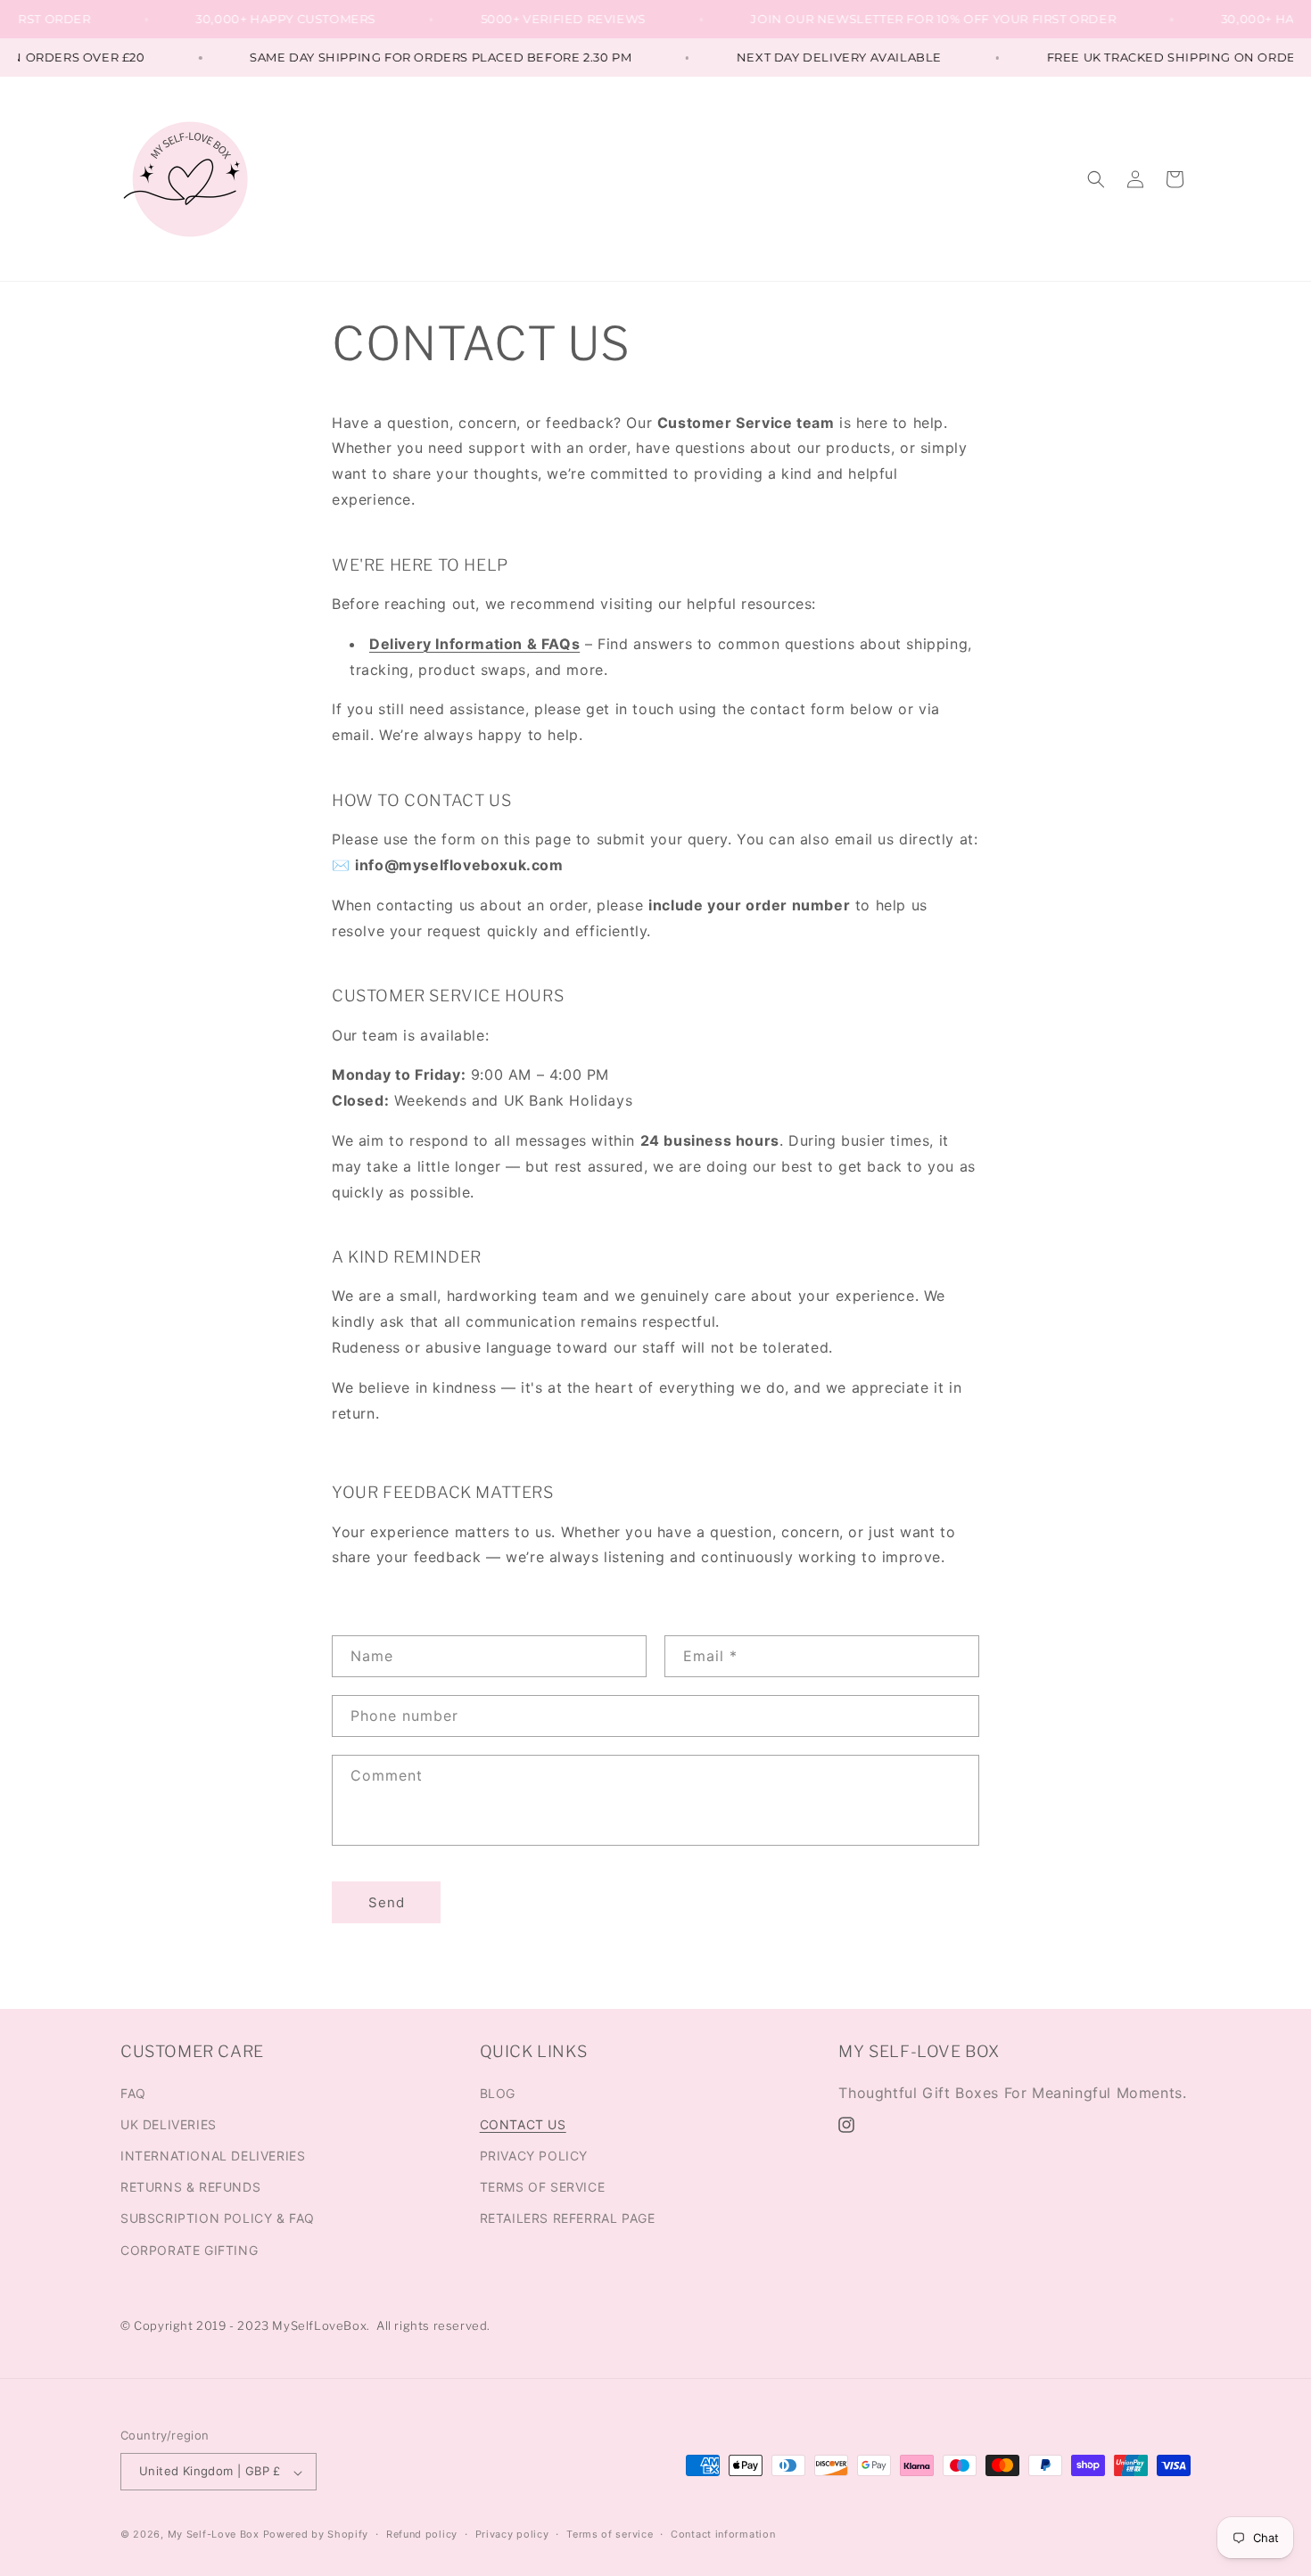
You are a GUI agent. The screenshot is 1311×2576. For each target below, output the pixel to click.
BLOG (498, 2092)
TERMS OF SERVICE (543, 2187)
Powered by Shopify (316, 2535)
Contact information (723, 2534)
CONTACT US (523, 2123)
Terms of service (610, 2534)
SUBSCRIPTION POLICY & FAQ (218, 2218)
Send (387, 1901)
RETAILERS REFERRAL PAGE (568, 2218)
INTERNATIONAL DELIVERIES (213, 2155)
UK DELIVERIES (169, 2123)
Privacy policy (512, 2534)
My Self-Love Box (214, 2535)
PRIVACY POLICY (534, 2155)
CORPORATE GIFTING (189, 2249)
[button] (1096, 179)
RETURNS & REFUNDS (190, 2187)
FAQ (133, 2092)
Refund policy (422, 2534)
